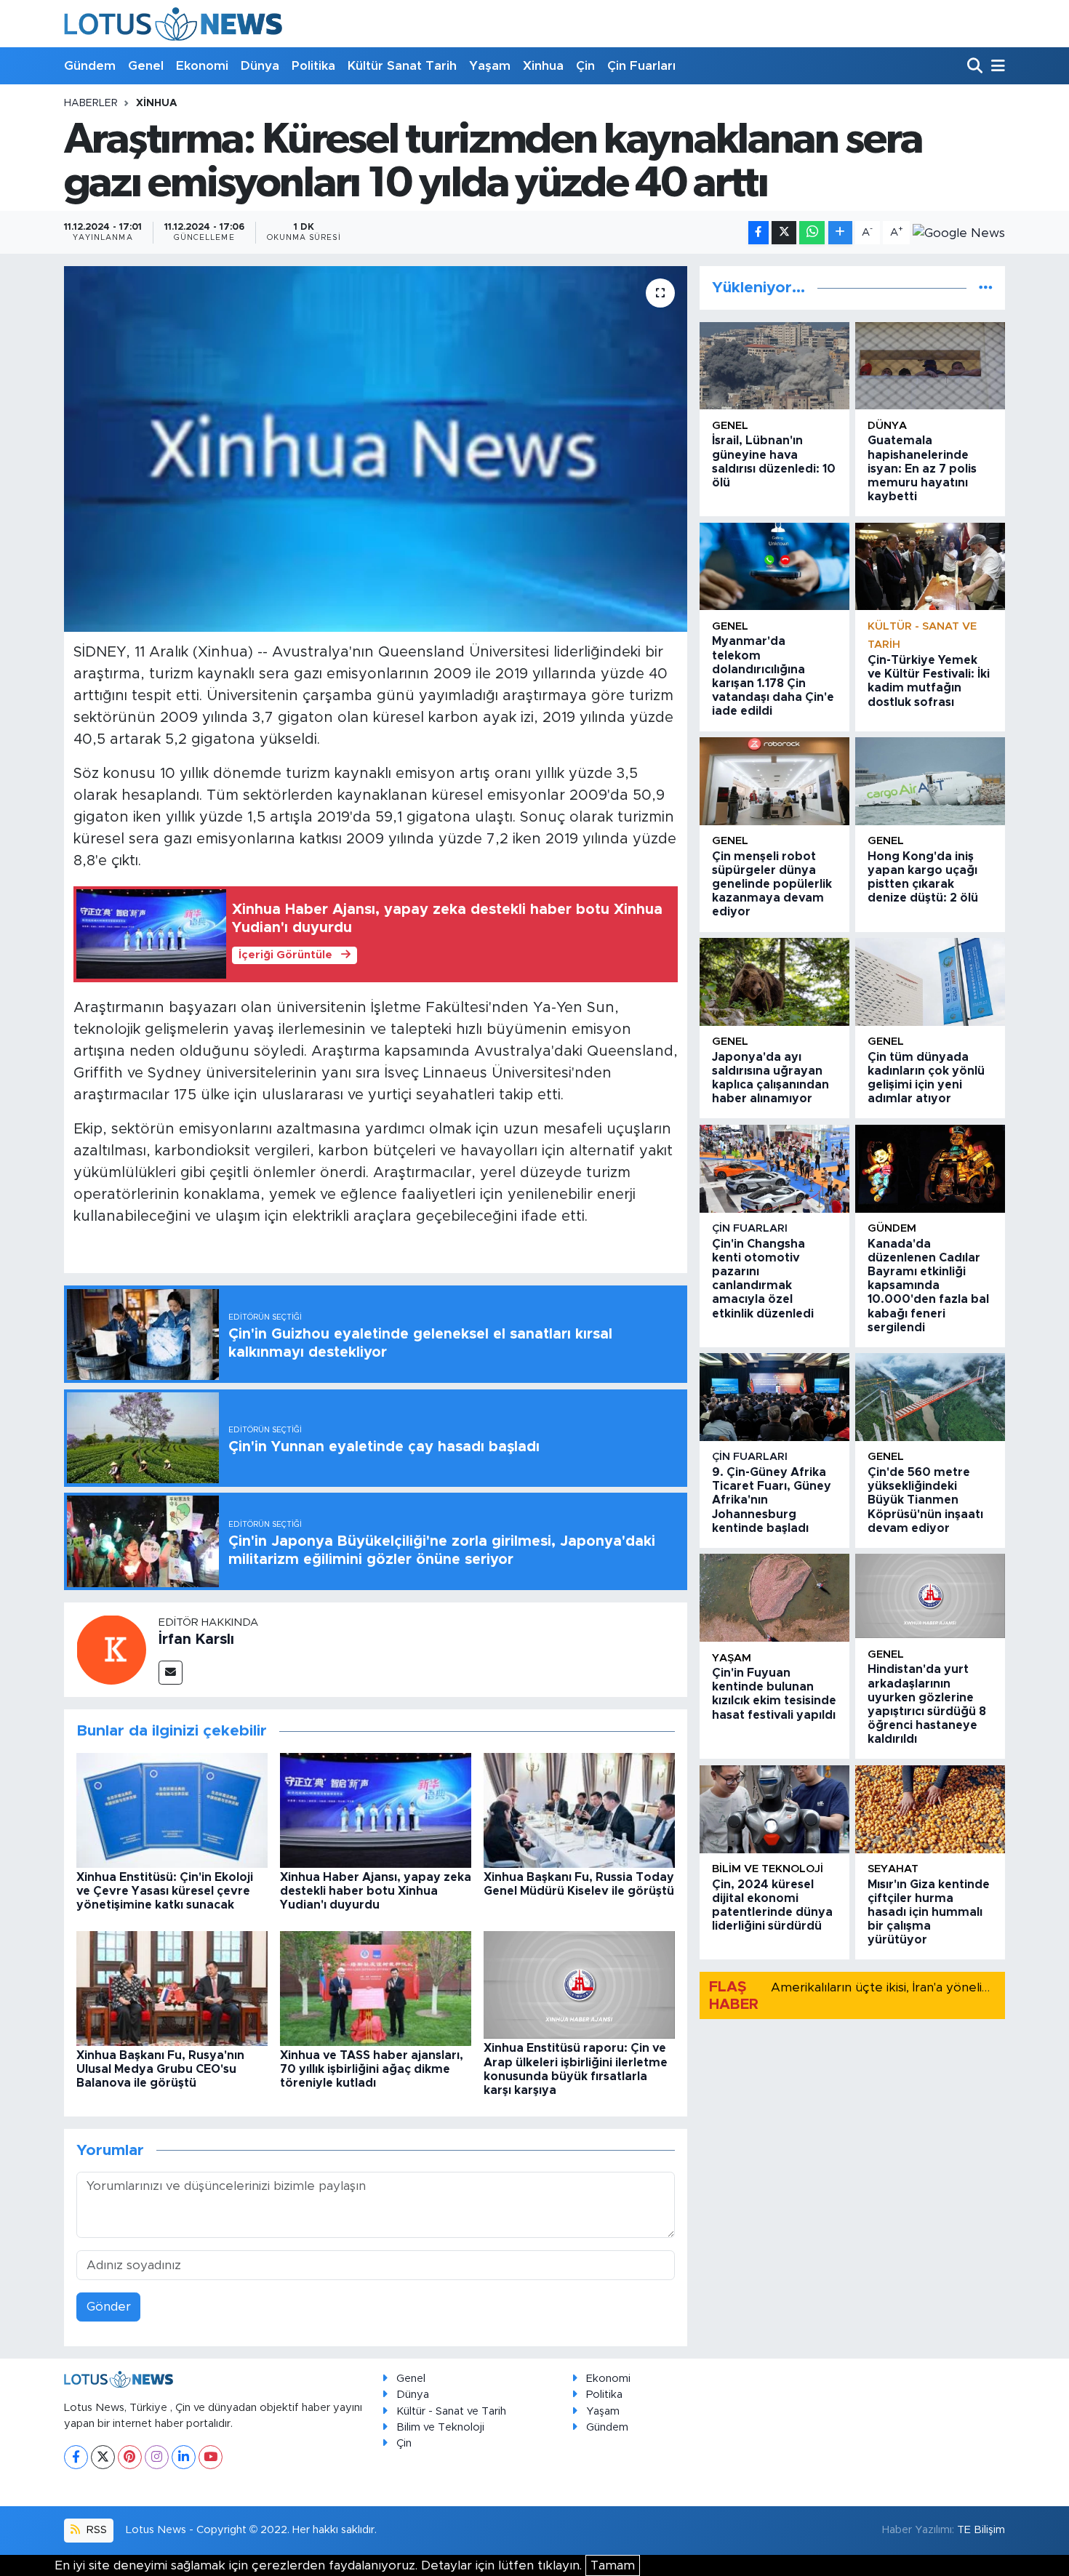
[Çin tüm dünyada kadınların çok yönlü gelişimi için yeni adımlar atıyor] (930, 982)
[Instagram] (157, 2457)
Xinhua (543, 66)
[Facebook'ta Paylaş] (758, 233)
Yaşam (490, 66)
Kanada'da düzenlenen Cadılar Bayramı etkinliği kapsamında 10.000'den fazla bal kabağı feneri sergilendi (928, 1286)
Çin (585, 66)
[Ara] (976, 67)
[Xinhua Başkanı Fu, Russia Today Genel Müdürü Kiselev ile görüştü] (579, 1809)
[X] (103, 2457)
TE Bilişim (981, 2530)
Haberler (91, 103)
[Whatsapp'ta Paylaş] (812, 233)
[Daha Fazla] (840, 233)
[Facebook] (76, 2457)
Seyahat (893, 1869)
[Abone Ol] (959, 233)
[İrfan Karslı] (111, 1649)
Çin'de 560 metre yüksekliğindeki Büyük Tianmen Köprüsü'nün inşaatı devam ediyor (925, 1500)
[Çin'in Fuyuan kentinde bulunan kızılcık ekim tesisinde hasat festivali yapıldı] (774, 1598)
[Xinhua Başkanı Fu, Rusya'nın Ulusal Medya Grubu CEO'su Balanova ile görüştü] (172, 1987)
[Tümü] (986, 288)
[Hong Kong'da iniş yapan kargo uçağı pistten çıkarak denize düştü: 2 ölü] (930, 781)
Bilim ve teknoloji (768, 1869)
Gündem (90, 66)
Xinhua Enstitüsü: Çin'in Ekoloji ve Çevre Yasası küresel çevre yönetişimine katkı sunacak (165, 1891)
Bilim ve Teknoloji (440, 2427)
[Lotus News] (173, 24)
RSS (95, 2530)
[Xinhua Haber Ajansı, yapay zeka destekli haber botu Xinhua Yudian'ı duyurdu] (376, 1809)
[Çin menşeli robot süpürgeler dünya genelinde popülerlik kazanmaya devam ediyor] (774, 781)
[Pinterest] (130, 2457)
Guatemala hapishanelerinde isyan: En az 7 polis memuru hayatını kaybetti (922, 469)
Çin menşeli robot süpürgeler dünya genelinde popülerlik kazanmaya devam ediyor (772, 884)
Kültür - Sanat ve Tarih (451, 2411)
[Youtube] (211, 2457)
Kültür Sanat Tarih (402, 66)
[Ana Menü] (996, 67)
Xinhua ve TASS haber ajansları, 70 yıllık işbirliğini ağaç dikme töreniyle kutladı (372, 2069)
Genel (146, 66)
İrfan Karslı (196, 1640)
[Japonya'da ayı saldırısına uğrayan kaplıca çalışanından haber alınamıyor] (774, 982)
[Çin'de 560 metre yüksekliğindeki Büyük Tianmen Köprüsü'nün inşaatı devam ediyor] (930, 1397)
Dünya (260, 66)
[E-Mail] (171, 1673)
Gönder (109, 2307)
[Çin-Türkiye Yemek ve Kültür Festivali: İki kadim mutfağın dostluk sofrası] (930, 567)
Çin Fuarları (641, 66)
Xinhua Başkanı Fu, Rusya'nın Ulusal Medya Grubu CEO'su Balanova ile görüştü (160, 2069)
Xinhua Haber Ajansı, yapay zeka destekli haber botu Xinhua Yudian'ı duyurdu (376, 1891)
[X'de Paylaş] (784, 233)
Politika (313, 66)
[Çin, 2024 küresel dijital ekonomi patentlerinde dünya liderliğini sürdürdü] (774, 1809)
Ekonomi (202, 66)
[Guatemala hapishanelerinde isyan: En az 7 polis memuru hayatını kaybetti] (930, 366)
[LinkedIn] (184, 2457)
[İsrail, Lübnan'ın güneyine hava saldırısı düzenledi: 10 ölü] (774, 366)
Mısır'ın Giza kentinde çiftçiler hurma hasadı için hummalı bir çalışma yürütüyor (929, 1913)
